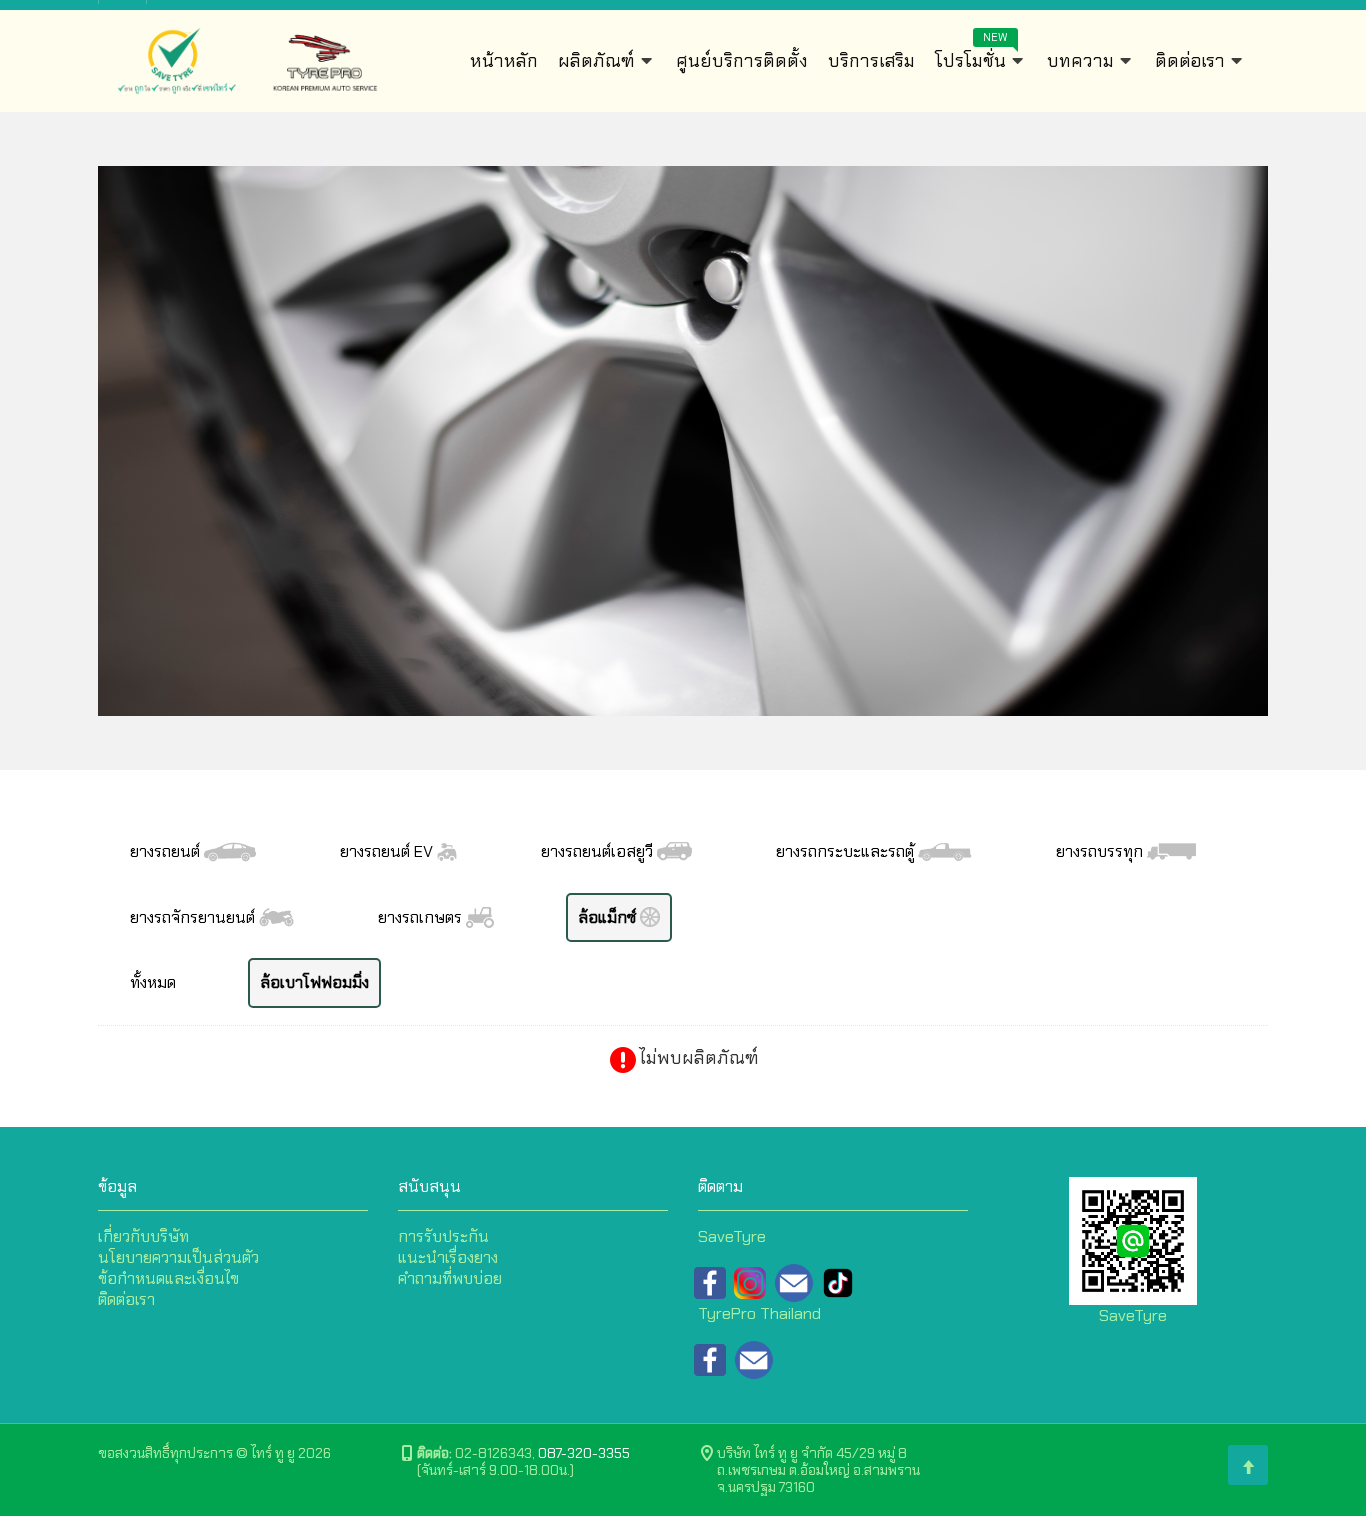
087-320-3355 (584, 1453)
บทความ (1082, 61)
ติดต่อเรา (1192, 61)
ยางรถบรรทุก (1101, 851)
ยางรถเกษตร (422, 917)
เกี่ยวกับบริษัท (143, 1236)
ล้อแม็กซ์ (609, 917)
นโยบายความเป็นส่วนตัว (178, 1257)
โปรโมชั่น (972, 56)
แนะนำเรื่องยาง (448, 1257)
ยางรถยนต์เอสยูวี (599, 851)
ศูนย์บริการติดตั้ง (742, 61)
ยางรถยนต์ (167, 851)
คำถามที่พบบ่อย (450, 1278)
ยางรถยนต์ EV (388, 851)
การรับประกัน (443, 1236)
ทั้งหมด (153, 982)
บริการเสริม (871, 61)
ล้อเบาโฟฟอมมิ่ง (314, 982)
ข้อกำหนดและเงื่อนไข (168, 1278)
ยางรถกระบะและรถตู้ (847, 851)
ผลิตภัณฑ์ (598, 61)
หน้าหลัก (504, 61)
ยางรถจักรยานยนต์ (194, 917)
